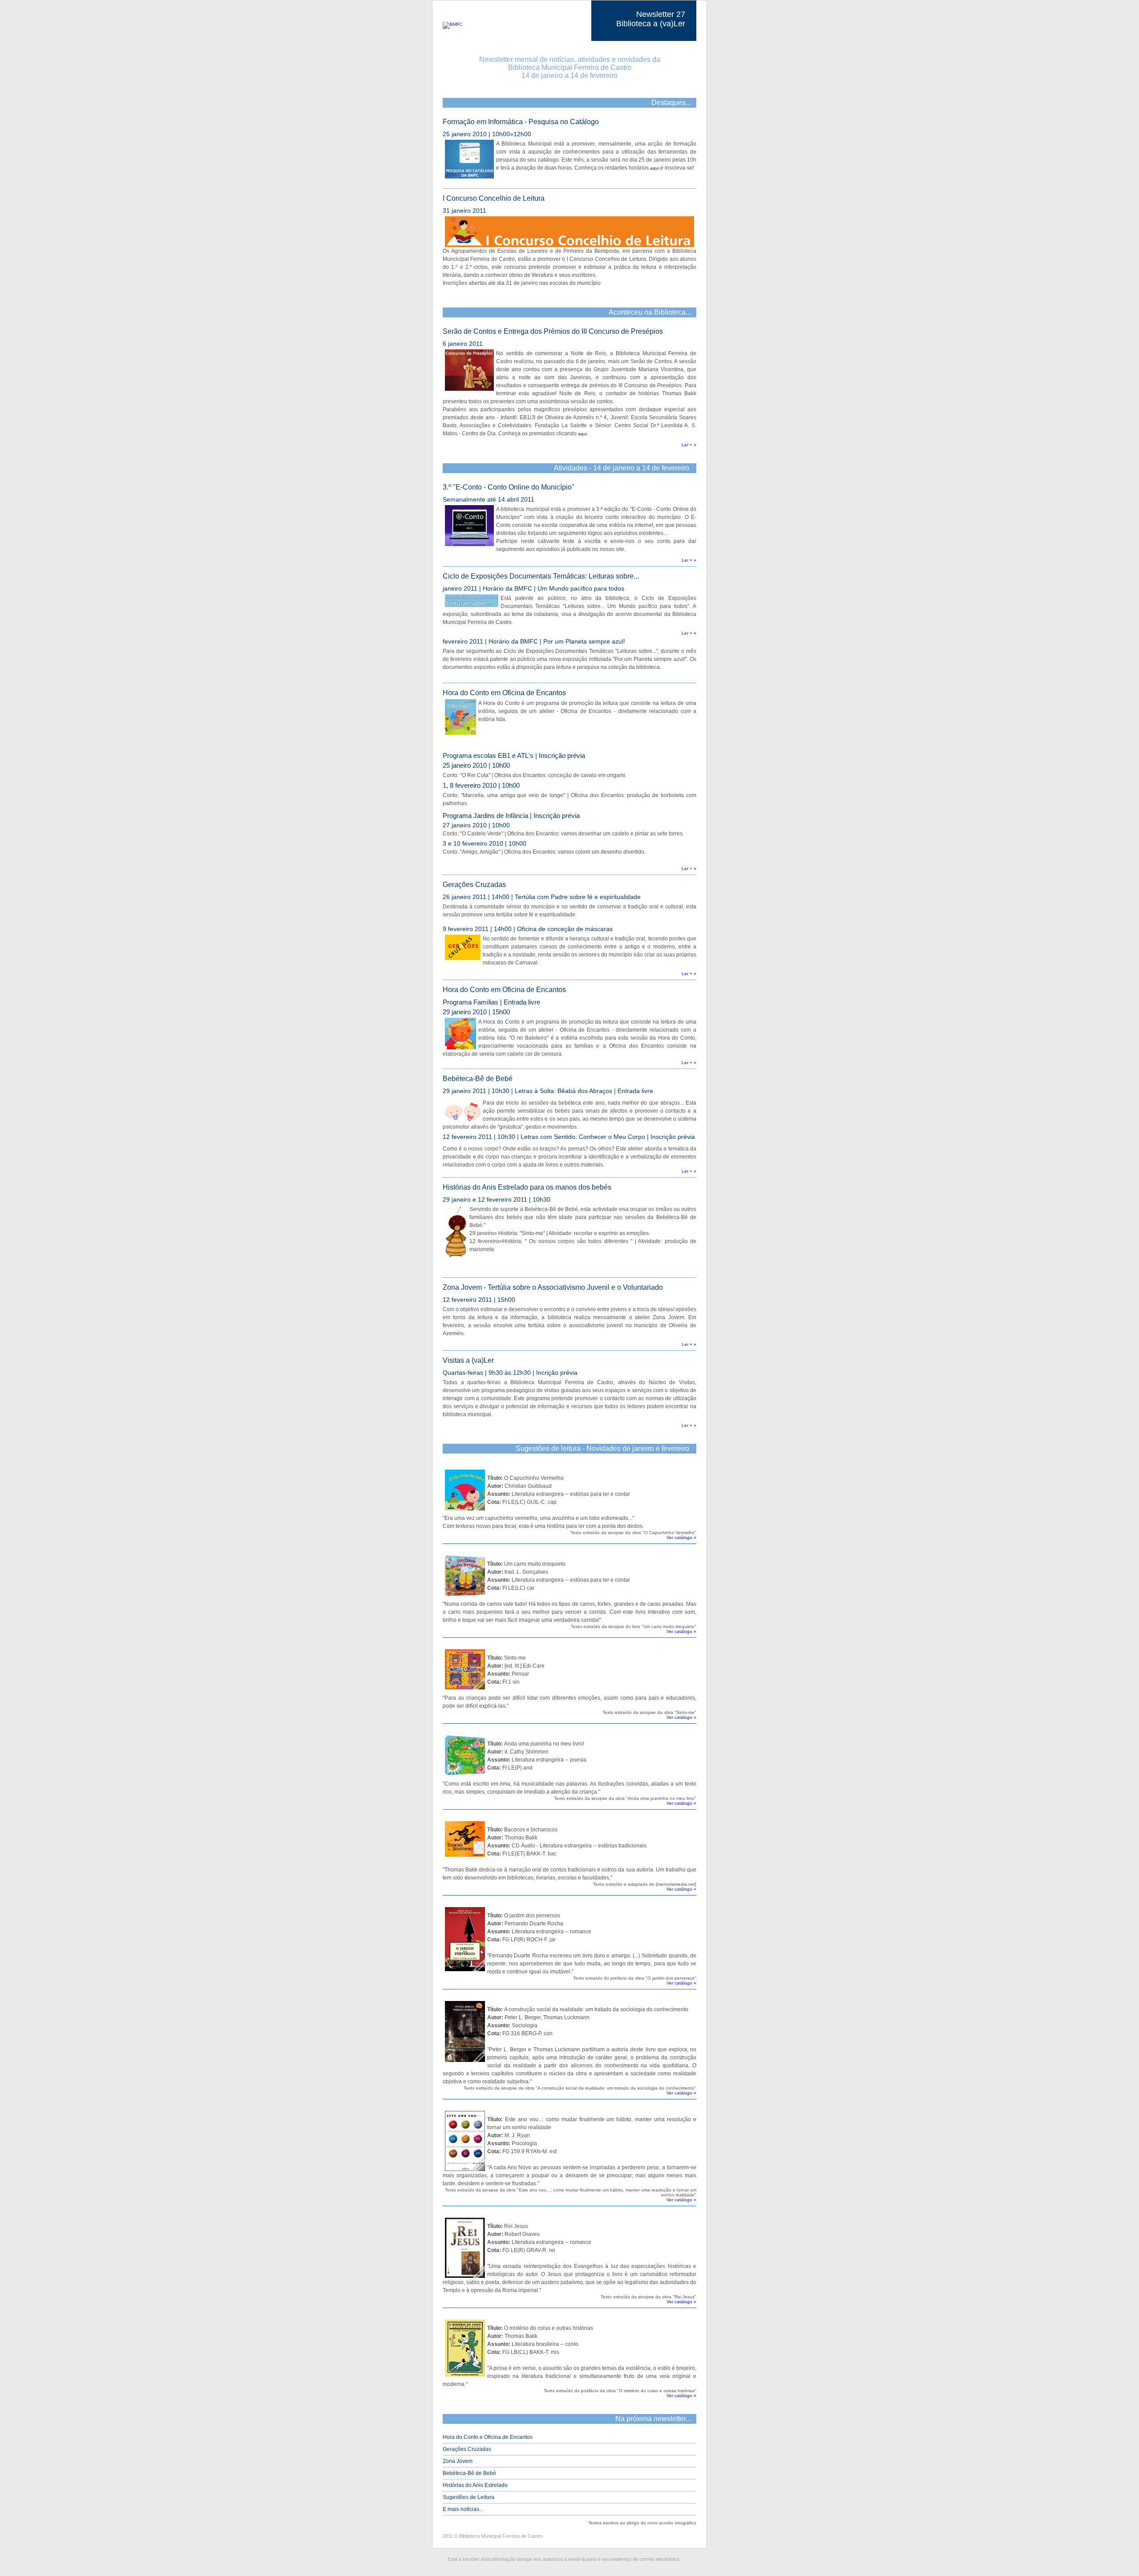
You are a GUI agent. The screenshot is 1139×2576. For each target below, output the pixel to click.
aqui (654, 168)
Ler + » (689, 445)
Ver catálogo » (681, 1537)
